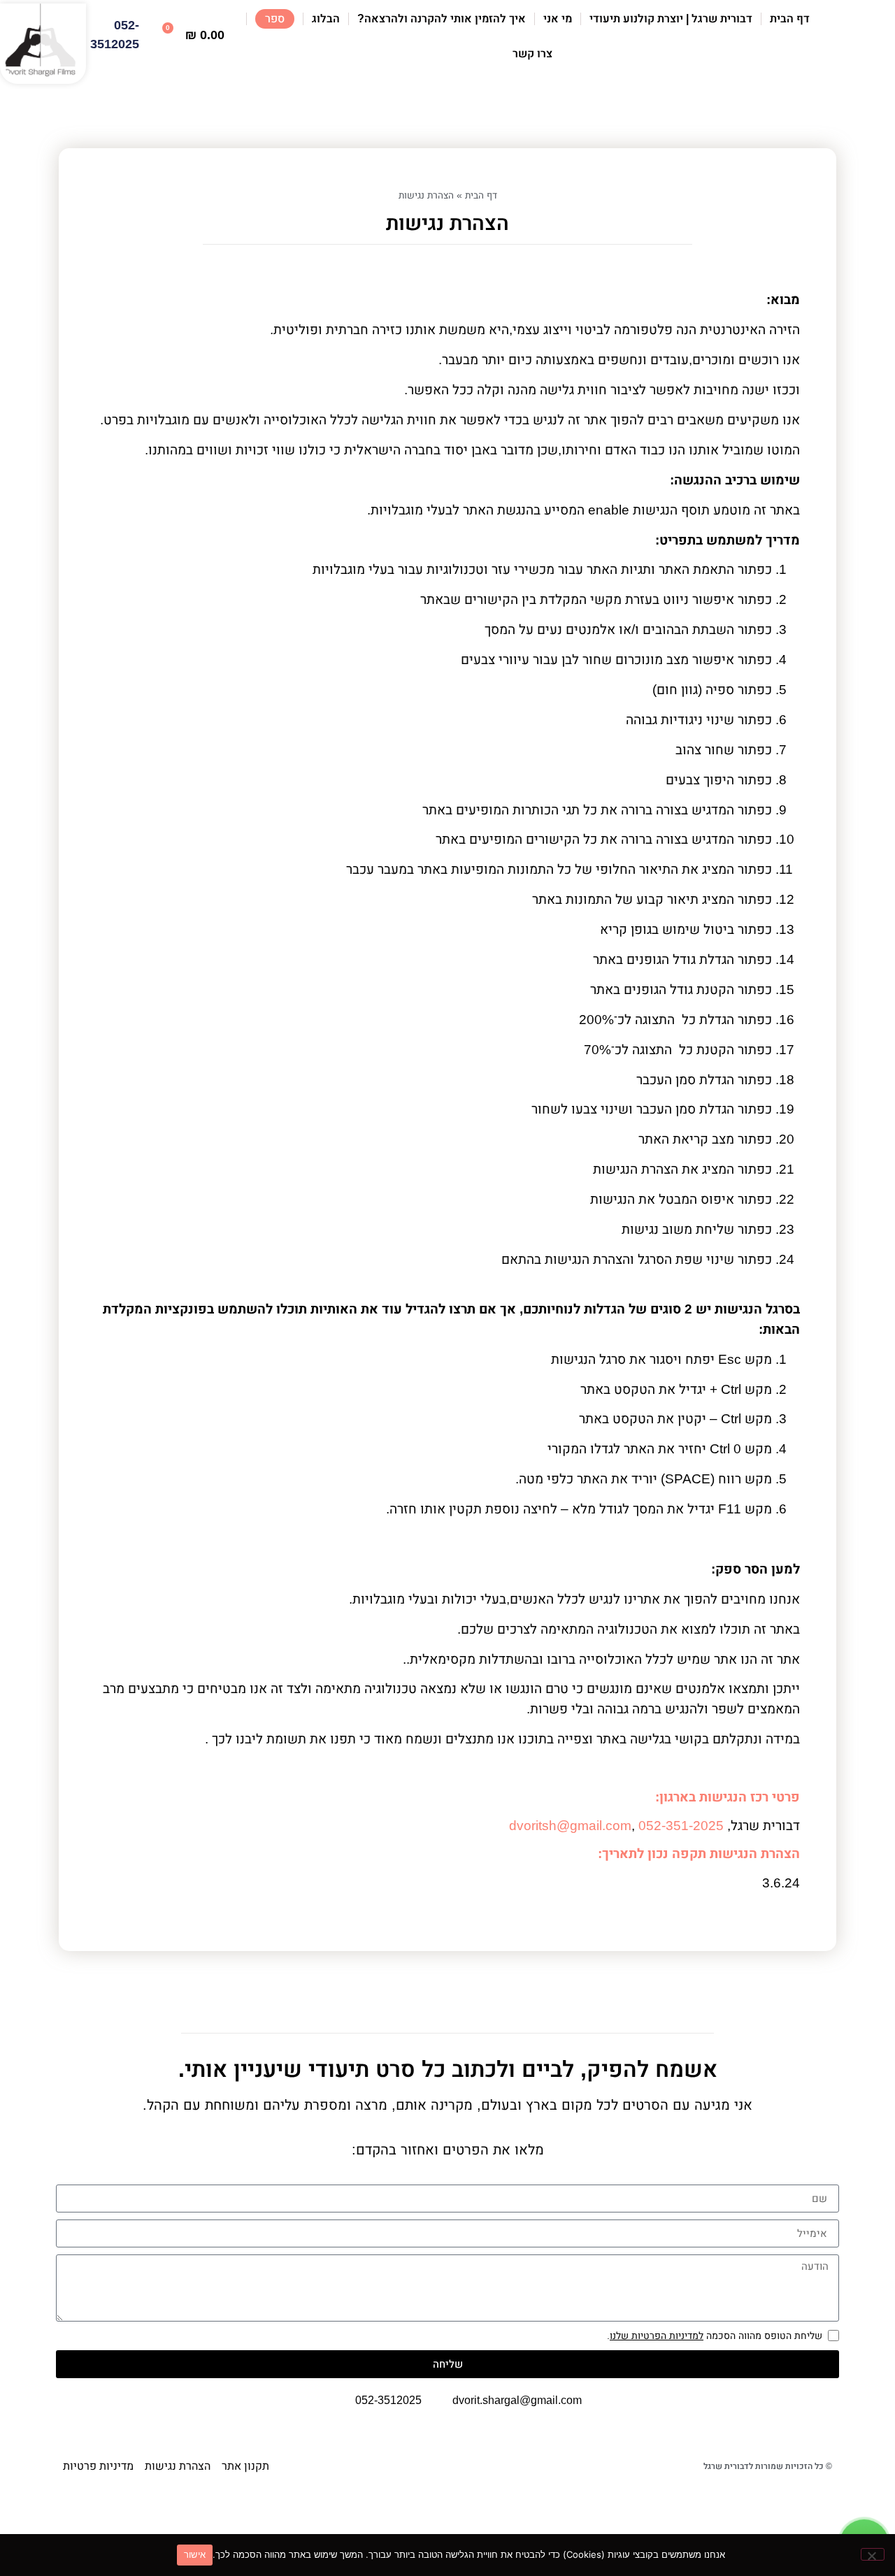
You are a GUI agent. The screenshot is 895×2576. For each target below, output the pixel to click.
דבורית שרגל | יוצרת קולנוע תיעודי (671, 19)
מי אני (558, 19)
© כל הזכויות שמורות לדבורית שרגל (768, 2466)
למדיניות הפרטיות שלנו (657, 2336)
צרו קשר (532, 53)
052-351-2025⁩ (681, 1826)
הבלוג (326, 19)
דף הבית (790, 19)
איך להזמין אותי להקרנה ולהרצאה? (442, 19)
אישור (195, 2554)
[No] (873, 2554)
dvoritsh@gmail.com (570, 1826)
